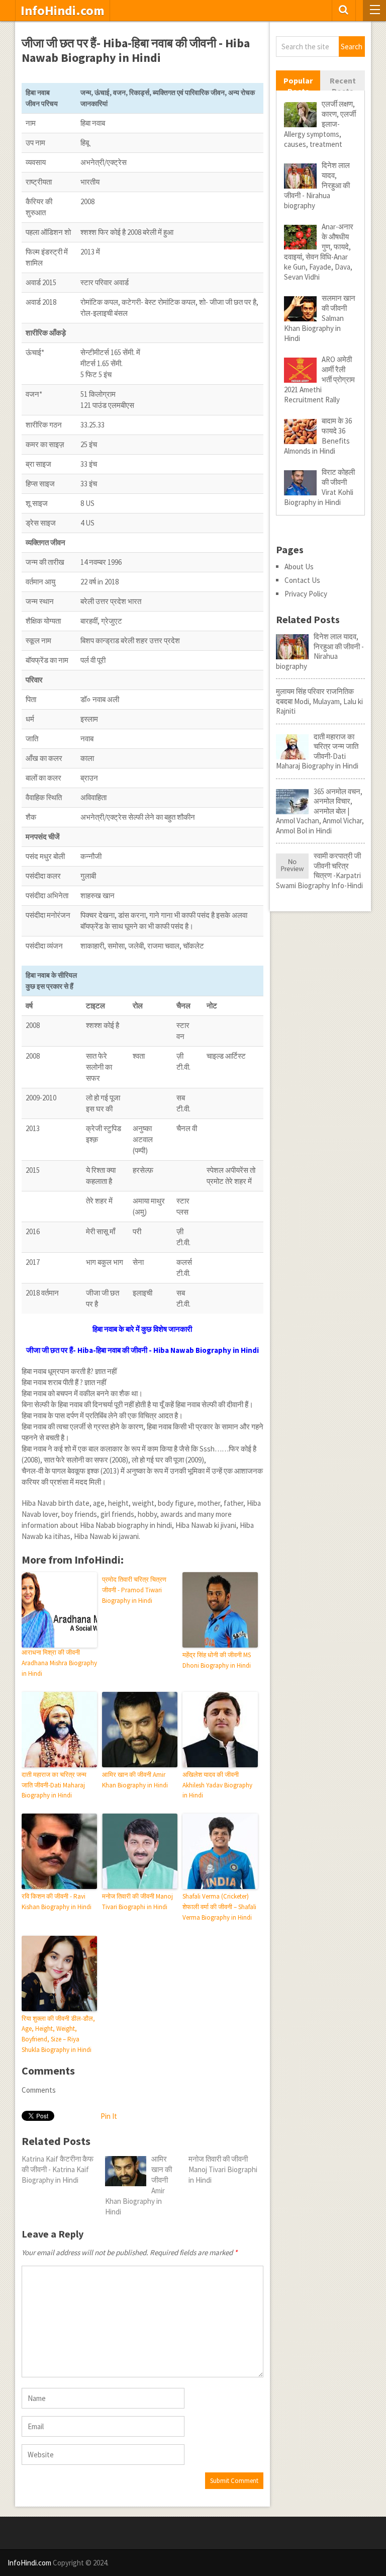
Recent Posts (343, 86)
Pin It (109, 2116)
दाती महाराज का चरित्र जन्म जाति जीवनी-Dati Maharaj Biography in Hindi (54, 1785)
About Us (299, 567)
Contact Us (302, 580)
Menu (374, 11)
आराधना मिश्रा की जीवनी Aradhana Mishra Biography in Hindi (59, 1663)
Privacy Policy (306, 594)
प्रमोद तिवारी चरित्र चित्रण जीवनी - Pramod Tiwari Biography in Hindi (134, 1590)
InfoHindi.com (63, 11)
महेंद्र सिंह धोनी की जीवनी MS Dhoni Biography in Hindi (217, 1660)
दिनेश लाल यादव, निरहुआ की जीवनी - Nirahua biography (320, 651)
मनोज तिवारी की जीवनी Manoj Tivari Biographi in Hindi (137, 1902)
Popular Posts (298, 86)
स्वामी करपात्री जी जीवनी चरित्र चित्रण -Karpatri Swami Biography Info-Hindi (319, 871)
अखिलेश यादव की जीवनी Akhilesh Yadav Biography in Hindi (217, 1785)
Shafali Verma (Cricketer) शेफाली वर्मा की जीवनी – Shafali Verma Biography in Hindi (219, 1907)
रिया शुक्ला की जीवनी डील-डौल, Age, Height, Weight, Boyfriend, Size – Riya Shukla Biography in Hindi (58, 2034)
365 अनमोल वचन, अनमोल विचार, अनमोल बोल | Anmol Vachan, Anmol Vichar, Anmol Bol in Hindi (320, 811)
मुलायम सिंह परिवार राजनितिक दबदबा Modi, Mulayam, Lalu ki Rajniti (319, 701)
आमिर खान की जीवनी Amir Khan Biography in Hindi (135, 1780)
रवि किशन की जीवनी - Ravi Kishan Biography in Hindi (57, 1902)
